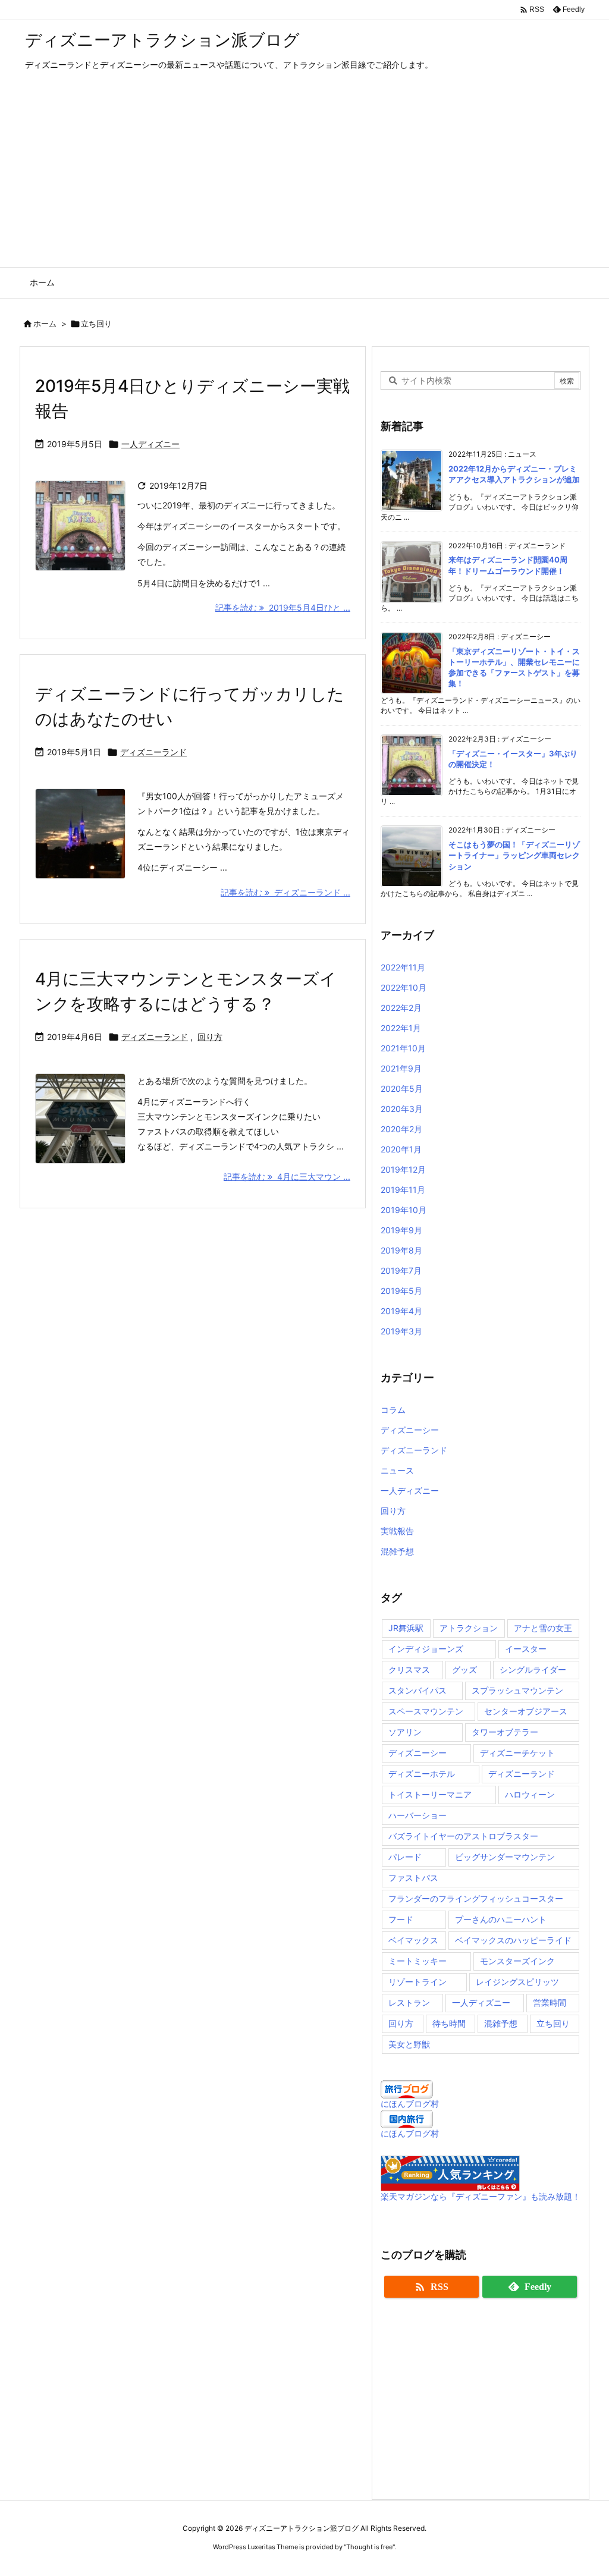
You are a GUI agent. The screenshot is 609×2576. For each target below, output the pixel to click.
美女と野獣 (409, 2044)
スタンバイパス (417, 1690)
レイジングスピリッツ (517, 1982)
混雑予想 (397, 1551)
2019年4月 (401, 1311)
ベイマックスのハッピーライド (513, 1940)
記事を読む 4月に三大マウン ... (287, 1177)
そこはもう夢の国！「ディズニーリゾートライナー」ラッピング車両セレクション (514, 855)
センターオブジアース (526, 1711)
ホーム (45, 323)
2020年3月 (402, 1109)
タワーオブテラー (505, 1732)
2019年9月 (401, 1230)
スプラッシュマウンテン (517, 1690)
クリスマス (409, 1669)
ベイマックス (413, 1940)
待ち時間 (449, 2023)
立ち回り (553, 2023)
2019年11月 (403, 1190)
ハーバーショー (417, 1815)
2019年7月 (401, 1270)
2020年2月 (401, 1129)
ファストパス (413, 1878)
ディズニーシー (410, 1430)
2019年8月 (401, 1250)
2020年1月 (401, 1149)
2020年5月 (402, 1088)
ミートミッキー (417, 1961)
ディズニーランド (153, 752)
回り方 (210, 1037)
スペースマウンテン (426, 1711)
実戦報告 (397, 1531)
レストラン (409, 2002)
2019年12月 (403, 1169)
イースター (526, 1649)
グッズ (464, 1669)
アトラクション (469, 1628)
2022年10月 (404, 987)
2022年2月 (401, 1008)
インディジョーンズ (426, 1649)
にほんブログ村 (410, 2104)
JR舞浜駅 (406, 1628)
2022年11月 (403, 967)
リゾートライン (417, 1982)
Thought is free (369, 2547)
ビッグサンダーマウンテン (505, 1857)
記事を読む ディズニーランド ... (285, 892)
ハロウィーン (530, 1794)
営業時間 (550, 2002)
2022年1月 (401, 1028)
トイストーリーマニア (430, 1794)
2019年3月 (401, 1331)
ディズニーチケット (517, 1753)
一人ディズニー (150, 444)
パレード (405, 1857)
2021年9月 (401, 1068)
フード (401, 1919)
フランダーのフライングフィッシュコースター (476, 1898)
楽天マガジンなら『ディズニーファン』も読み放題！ (481, 2196)
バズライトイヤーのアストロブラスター (463, 1836)
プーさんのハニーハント (501, 1919)
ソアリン (405, 1732)
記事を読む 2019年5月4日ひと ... (283, 607)
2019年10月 (404, 1210)
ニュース (397, 1470)
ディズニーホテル (422, 1774)
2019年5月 (401, 1291)
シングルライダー (533, 1669)
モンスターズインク (517, 1961)
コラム (393, 1410)
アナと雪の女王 (543, 1628)
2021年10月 (403, 1048)
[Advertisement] (304, 178)
